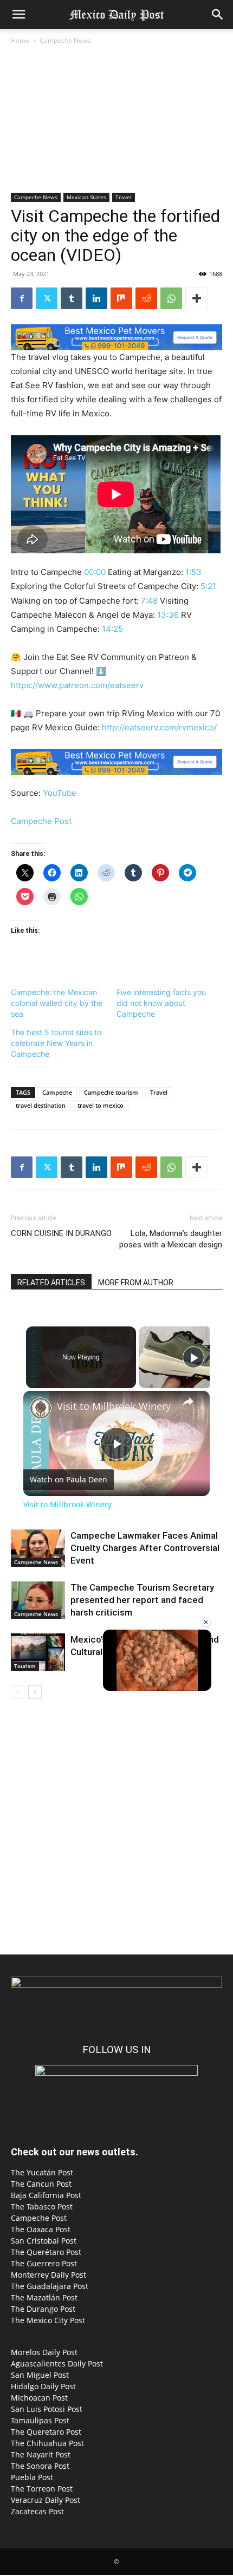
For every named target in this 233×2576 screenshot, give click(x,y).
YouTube (60, 793)
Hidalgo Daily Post (43, 2386)
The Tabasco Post (42, 2206)
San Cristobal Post (44, 2241)
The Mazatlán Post (44, 2297)
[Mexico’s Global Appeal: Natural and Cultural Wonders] (38, 1652)
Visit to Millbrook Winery (114, 1406)
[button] (18, 15)
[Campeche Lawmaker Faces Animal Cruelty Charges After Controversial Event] (38, 1548)
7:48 (149, 601)
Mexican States (86, 197)
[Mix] (121, 298)
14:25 (112, 629)
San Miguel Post (40, 2375)
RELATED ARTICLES (51, 1283)
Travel (124, 197)
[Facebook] (22, 298)
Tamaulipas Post (40, 2420)
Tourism (25, 1666)
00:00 (95, 572)
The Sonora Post (40, 2466)
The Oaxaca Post (41, 2229)
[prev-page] (18, 1692)
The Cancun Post (41, 2184)
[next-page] (35, 1692)
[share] (188, 1402)
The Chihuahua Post (47, 2443)
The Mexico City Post (48, 2320)
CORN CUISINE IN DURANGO (61, 1233)
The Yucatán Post (42, 2172)
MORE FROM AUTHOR (136, 1283)
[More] (197, 298)
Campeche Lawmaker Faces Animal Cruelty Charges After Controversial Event (145, 1548)
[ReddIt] (146, 298)
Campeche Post (41, 821)
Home (20, 40)
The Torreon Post (42, 2489)
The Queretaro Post (46, 2432)
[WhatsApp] (171, 298)
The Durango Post (43, 2309)
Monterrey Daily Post (48, 2275)
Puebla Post (32, 2477)
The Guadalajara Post (50, 2286)
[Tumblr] (72, 298)
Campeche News (65, 40)
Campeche (57, 1092)
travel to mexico (101, 1105)
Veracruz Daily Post (46, 2500)
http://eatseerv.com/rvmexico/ (159, 727)
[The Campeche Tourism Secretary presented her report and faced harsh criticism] (38, 1600)
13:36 (168, 615)
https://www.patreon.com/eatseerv (77, 685)
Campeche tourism (111, 1092)
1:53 (193, 572)
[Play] (193, 1357)
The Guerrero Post (44, 2263)
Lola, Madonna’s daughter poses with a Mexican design (171, 1239)
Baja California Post (46, 2195)
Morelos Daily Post (44, 2352)
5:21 (208, 586)
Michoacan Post (39, 2398)
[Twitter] (47, 298)
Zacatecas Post (37, 2511)
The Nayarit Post (41, 2454)
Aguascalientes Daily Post (57, 2363)
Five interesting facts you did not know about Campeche (161, 1003)
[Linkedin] (96, 298)
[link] (41, 1408)
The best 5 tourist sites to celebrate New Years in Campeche (56, 1043)
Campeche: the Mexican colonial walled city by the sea (57, 1003)
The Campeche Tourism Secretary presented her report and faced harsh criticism (142, 1600)
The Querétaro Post (46, 2252)
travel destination (41, 1105)
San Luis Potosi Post (47, 2409)
